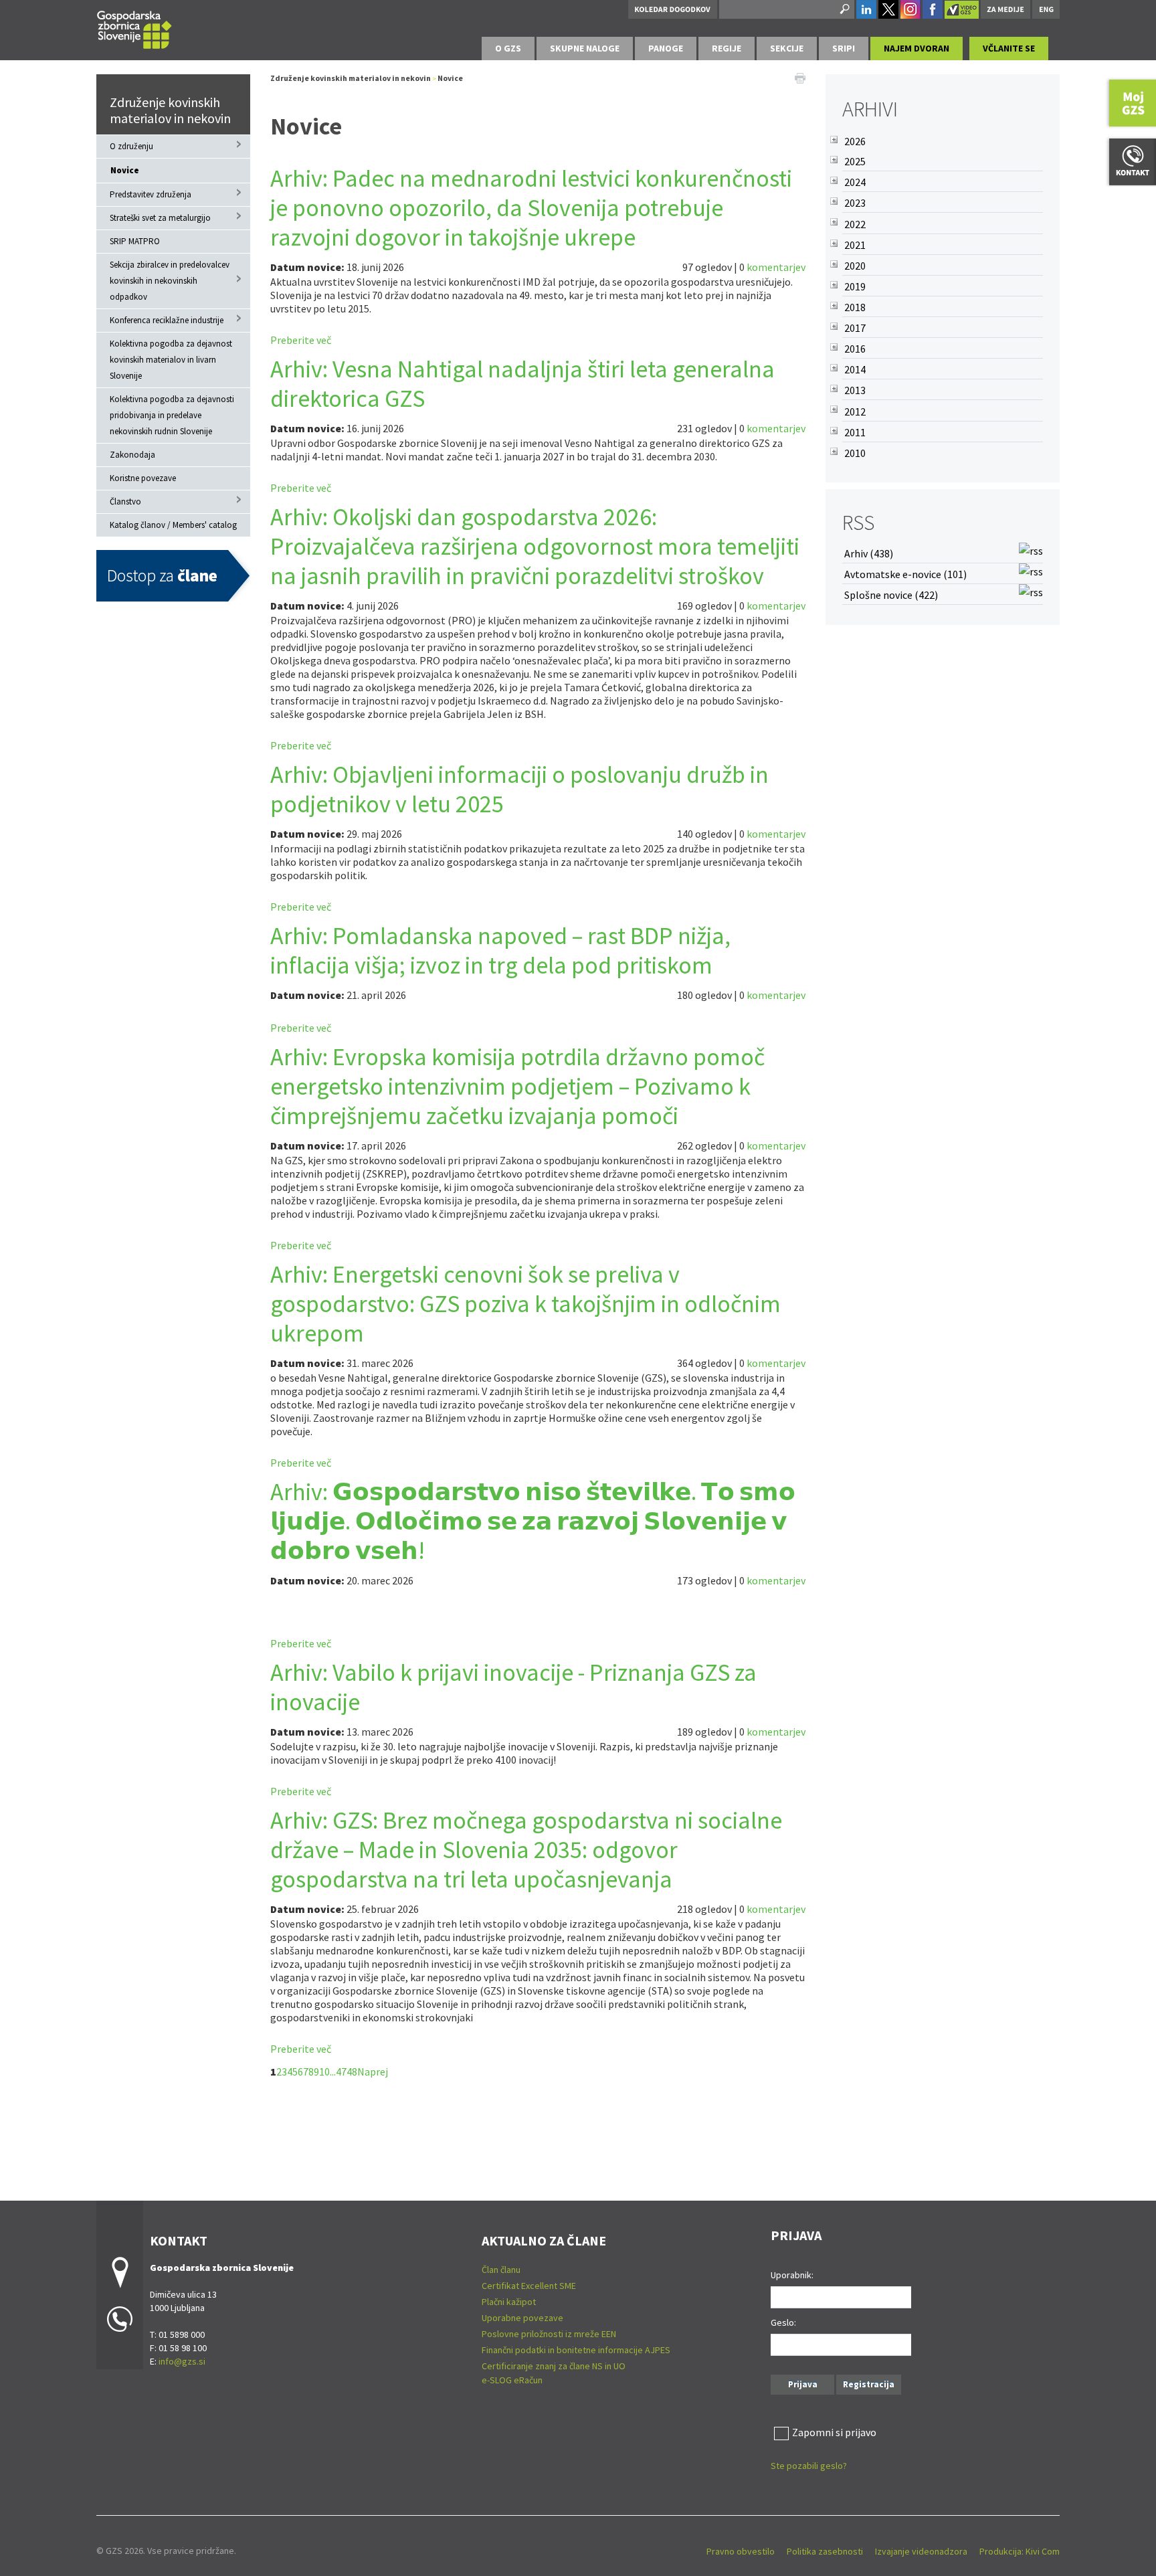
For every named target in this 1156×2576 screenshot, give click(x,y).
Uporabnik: (792, 2275)
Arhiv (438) (869, 553)
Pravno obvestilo (741, 2551)
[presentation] (508, 49)
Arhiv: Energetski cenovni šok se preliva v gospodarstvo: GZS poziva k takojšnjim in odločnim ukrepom (525, 1304)
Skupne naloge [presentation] (585, 48)
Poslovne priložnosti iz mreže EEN (549, 2334)
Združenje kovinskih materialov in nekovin (170, 110)
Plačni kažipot (509, 2302)
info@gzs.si (182, 2361)
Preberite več (301, 340)
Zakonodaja (132, 455)
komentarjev (776, 267)
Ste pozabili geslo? (809, 2466)
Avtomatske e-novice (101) (905, 574)
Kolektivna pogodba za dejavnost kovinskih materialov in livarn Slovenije (171, 360)
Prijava (803, 2384)
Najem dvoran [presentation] (917, 48)
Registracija (869, 2384)
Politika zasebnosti (825, 2551)
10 (324, 2072)
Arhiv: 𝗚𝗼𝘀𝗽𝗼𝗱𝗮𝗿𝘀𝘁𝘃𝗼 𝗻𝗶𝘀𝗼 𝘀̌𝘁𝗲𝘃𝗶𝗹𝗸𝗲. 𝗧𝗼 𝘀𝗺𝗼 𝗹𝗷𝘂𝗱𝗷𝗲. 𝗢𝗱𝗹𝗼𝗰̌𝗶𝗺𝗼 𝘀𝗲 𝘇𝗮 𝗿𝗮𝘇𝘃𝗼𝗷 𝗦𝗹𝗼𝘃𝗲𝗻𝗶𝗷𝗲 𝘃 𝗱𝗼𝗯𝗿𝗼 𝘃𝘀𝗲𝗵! (533, 1521)
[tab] (508, 49)
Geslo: (783, 2322)
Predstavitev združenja (151, 194)
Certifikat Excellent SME (529, 2286)
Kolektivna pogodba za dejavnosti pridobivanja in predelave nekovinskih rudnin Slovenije (172, 415)
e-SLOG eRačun (512, 2380)
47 (341, 2072)
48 (352, 2072)
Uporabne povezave (522, 2318)
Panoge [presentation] (666, 48)
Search (844, 9)
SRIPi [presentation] (844, 48)
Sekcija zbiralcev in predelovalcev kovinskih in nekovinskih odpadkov (170, 281)
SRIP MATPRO (135, 241)
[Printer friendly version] (800, 77)
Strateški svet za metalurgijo (160, 218)
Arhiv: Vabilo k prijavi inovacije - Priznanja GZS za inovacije (513, 1687)
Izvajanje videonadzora (921, 2551)
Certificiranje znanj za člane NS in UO (554, 2366)
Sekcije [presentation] (787, 48)
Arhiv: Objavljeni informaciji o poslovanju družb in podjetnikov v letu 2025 (519, 789)
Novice (125, 170)
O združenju (131, 146)
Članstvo (125, 501)
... (333, 2072)
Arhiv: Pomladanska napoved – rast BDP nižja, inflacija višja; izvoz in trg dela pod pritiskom (500, 950)
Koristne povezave (143, 478)
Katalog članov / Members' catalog (173, 525)
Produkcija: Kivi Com (1020, 2551)
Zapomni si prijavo (834, 2432)
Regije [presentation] (727, 48)
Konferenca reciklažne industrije (167, 320)
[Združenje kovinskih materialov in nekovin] (134, 28)
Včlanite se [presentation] (1009, 48)
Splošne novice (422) (891, 595)
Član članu (501, 2270)
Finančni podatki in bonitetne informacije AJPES (576, 2350)
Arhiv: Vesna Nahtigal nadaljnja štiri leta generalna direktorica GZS (522, 384)
